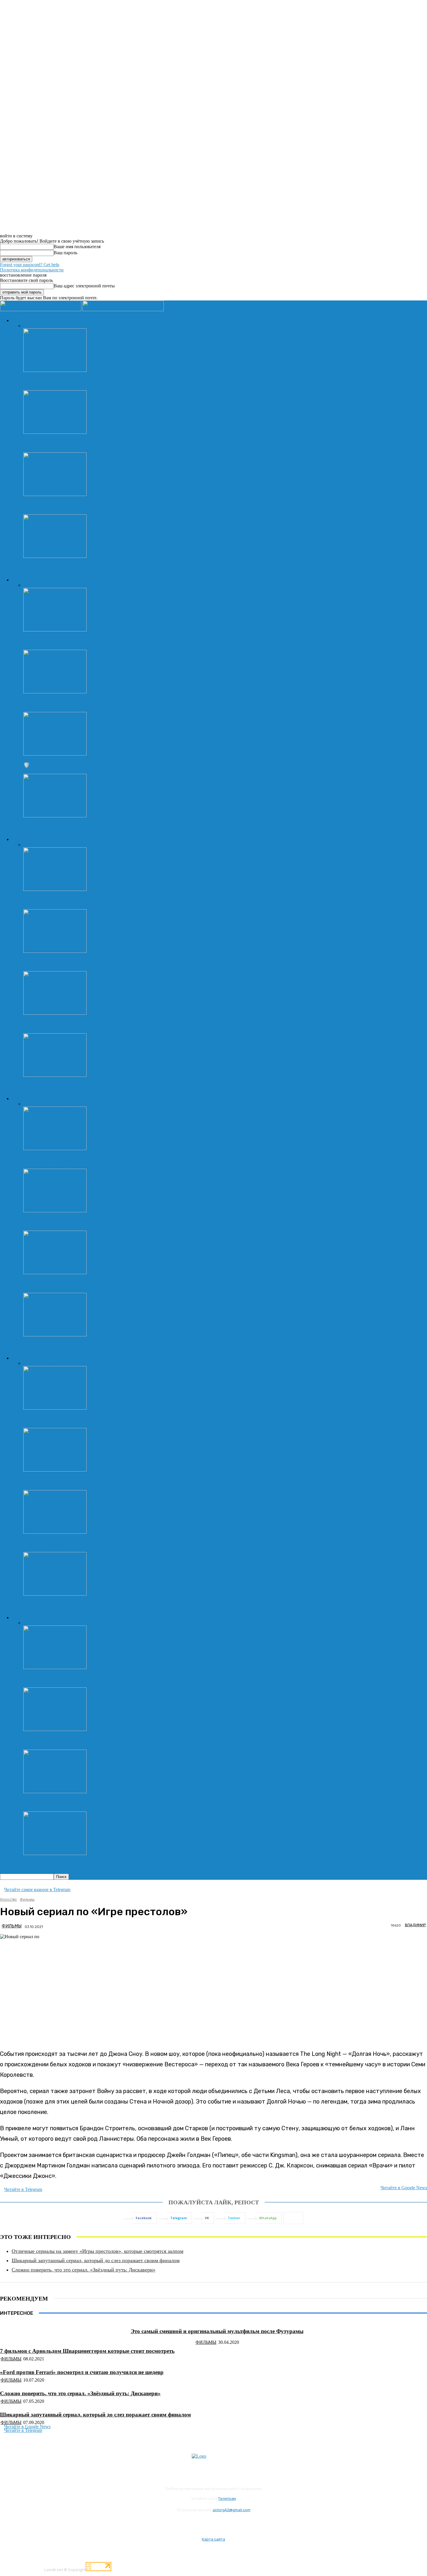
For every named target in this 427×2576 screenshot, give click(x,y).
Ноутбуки (136, 585)
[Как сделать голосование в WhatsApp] (55, 951)
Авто (16, 1617)
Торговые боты (43, 1419)
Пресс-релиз (43, 326)
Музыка (62, 1104)
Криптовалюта (81, 1363)
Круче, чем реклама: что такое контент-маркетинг (87, 1087)
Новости (20, 320)
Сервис (38, 1623)
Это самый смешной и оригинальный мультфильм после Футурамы (217, 2331)
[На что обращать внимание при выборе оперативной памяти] (55, 692)
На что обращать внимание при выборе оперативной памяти (101, 703)
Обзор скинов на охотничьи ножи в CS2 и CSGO (85, 1222)
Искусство (21, 1098)
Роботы (153, 585)
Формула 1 (56, 1623)
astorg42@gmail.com (232, 2510)
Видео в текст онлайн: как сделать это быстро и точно (92, 444)
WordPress (49, 845)
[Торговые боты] (55, 1408)
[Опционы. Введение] (55, 1470)
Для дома (81, 585)
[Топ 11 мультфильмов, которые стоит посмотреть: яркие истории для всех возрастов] (55, 1149)
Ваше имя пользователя (77, 247)
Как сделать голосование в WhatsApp (71, 963)
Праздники (55, 1363)
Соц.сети (118, 845)
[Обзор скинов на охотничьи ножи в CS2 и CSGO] (55, 1211)
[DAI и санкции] (55, 1594)
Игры (36, 1104)
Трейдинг (119, 1363)
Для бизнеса (60, 585)
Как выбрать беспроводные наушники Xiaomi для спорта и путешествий (115, 506)
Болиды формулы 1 (85, 1623)
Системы (169, 585)
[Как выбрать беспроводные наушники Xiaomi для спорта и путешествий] (55, 494)
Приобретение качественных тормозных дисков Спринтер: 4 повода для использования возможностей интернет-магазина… (180, 1803)
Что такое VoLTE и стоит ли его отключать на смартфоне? (97, 1024)
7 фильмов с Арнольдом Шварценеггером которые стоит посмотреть (87, 2351)
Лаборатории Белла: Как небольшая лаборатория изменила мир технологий (121, 827)
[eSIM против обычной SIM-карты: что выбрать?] (55, 889)
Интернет (20, 839)
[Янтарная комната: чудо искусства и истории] (55, 1273)
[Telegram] (66, 2524)
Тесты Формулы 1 (122, 1623)
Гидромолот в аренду (50, 1865)
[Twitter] (82, 2524)
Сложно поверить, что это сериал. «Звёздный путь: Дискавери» (84, 2270)
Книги (48, 1104)
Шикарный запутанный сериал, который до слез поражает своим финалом (96, 2260)
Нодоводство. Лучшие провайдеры (67, 1543)
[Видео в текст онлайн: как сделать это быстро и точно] (55, 432)
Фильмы (79, 1104)
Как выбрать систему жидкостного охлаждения (84, 641)
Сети (104, 845)
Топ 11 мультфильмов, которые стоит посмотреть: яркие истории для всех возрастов (130, 1160)
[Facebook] (50, 2524)
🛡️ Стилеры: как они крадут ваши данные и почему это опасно (104, 765)
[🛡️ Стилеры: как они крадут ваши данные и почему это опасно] (55, 754)
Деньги (18, 1358)
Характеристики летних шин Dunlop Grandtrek (83, 1741)
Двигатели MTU (44, 1679)
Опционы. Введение (48, 1481)
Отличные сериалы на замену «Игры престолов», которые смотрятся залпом (97, 2251)
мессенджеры (73, 845)
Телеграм (227, 2499)
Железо (97, 585)
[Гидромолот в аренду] (55, 1853)
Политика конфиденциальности (32, 270)
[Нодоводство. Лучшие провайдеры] (55, 1532)
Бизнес (37, 1363)
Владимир (416, 1925)
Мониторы (115, 585)
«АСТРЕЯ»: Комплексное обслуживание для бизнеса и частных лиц (109, 568)
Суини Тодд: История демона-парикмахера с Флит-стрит (95, 1346)
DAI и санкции (42, 1605)
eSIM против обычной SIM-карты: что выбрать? (85, 900)
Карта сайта (214, 2539)
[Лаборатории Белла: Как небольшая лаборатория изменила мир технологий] (55, 816)
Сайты (93, 845)
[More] (293, 2218)
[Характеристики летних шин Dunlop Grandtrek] (55, 1729)
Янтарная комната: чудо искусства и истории (81, 1284)
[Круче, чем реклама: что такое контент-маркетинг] (55, 1075)
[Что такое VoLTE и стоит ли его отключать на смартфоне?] (55, 1013)
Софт (183, 585)
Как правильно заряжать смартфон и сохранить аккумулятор (102, 382)
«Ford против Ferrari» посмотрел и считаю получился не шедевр (82, 2372)
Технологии (22, 580)
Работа (102, 1363)
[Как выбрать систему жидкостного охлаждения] (55, 630)
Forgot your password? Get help (30, 265)
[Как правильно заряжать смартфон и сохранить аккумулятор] (55, 370)
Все (27, 326)
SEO (35, 845)
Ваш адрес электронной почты (84, 286)
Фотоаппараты (203, 585)
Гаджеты (39, 585)
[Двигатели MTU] (55, 1667)
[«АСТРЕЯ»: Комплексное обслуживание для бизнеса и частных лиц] (55, 556)
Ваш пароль (66, 253)
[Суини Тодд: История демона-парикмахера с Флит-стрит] (55, 1335)
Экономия (138, 1363)
